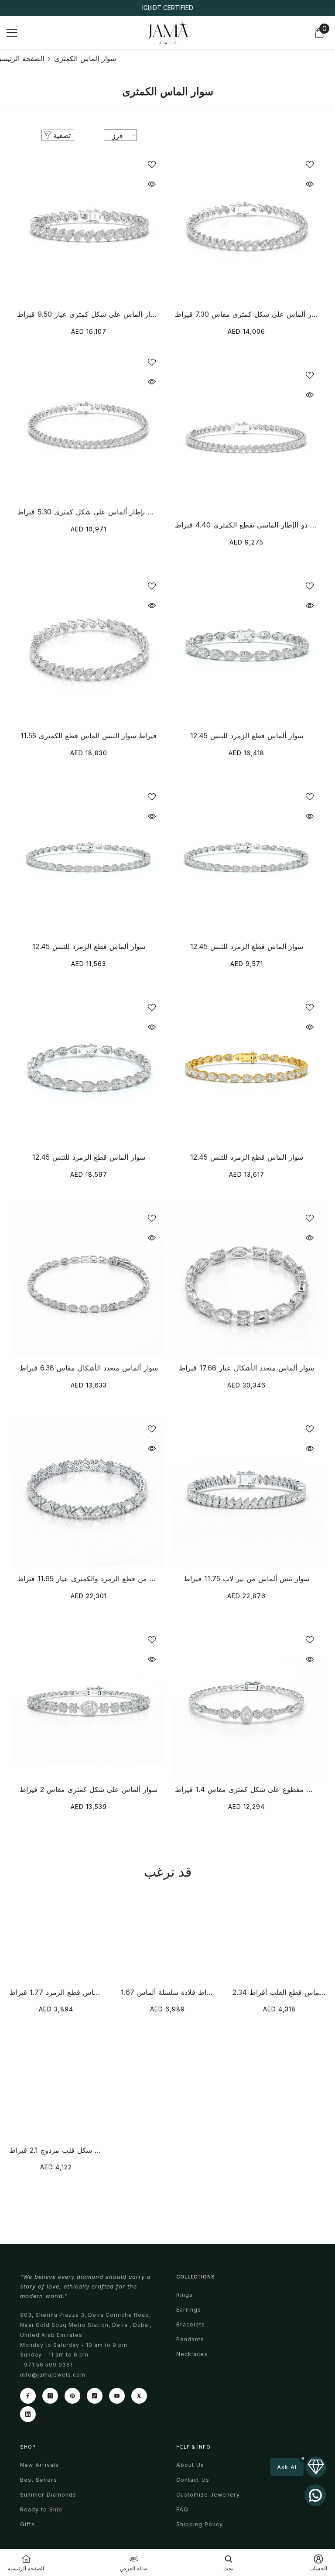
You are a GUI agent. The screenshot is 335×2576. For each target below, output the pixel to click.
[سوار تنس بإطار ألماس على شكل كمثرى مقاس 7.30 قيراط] (246, 227)
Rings (185, 2295)
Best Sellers (39, 2480)
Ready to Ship (41, 2509)
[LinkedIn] (28, 2414)
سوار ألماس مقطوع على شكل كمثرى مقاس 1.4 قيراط (247, 1789)
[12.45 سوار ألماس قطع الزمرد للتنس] (246, 649)
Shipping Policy (200, 2524)
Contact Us (193, 2480)
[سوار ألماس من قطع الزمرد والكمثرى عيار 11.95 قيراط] (89, 1492)
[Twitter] (139, 2396)
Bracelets (191, 2324)
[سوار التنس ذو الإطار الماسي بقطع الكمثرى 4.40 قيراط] (246, 438)
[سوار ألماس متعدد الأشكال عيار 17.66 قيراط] (246, 1281)
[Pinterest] (72, 2396)
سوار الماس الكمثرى (85, 58)
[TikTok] (95, 2396)
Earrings (189, 2310)
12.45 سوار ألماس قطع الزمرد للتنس (247, 736)
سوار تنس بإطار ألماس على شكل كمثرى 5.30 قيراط (89, 512)
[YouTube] (117, 2396)
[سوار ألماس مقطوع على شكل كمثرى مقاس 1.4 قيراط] (246, 1702)
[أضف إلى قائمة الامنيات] (152, 164)
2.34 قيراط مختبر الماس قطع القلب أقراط (279, 1992)
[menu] (12, 33)
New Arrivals (39, 2465)
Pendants (190, 2339)
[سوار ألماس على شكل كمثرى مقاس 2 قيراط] (89, 1702)
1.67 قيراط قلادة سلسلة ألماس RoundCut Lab (168, 1992)
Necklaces (192, 2354)
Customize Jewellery (208, 2495)
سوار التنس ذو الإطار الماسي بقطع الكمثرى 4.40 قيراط (247, 525)
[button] (298, 2467)
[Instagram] (50, 2396)
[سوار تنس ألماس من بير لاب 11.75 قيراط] (246, 1492)
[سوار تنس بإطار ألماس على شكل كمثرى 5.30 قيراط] (89, 425)
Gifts (27, 2524)
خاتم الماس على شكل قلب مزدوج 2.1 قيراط (56, 2150)
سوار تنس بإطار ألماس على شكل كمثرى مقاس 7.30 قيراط (247, 314)
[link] (228, 2562)
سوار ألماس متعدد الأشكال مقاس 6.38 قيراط (89, 1368)
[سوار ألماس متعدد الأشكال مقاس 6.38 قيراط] (89, 1281)
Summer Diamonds (48, 2495)
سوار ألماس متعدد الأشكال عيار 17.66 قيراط (246, 1368)
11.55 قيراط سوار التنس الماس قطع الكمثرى (89, 736)
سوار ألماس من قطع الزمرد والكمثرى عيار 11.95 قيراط (89, 1579)
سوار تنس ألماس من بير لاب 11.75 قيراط (246, 1579)
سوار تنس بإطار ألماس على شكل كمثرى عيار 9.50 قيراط (89, 314)
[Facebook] (28, 2396)
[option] (167, 8)
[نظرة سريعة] (152, 184)
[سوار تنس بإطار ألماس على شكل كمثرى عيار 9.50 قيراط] (89, 227)
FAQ (182, 2509)
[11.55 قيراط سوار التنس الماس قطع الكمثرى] (89, 649)
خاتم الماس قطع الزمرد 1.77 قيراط (56, 1992)
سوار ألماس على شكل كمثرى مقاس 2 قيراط (89, 1789)
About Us (190, 2465)
